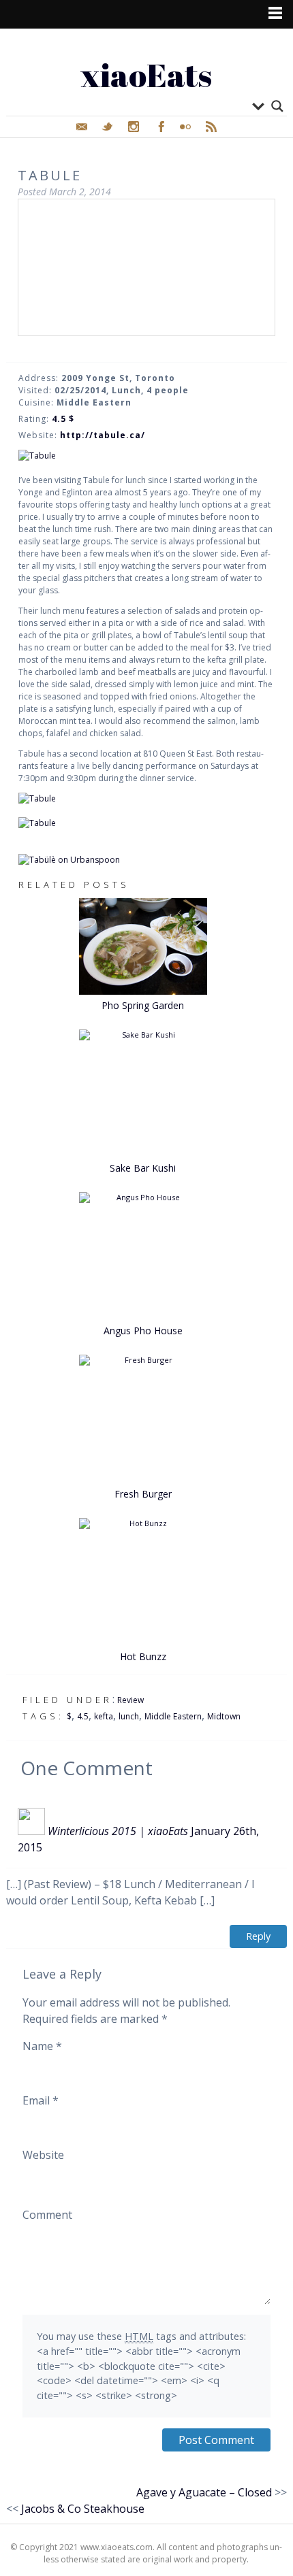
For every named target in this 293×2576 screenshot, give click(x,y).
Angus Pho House (143, 1331)
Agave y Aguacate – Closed (204, 2492)
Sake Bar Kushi (143, 1168)
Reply (258, 1936)
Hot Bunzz (143, 1656)
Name (42, 2046)
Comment (47, 2215)
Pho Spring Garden (143, 1005)
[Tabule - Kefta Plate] (147, 823)
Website (43, 2155)
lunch (129, 1716)
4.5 (83, 1716)
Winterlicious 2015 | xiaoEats (118, 1831)
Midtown (224, 1716)
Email (41, 2100)
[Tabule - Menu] (147, 456)
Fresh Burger (143, 1494)
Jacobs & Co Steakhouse (83, 2509)
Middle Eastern (173, 1716)
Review (130, 1700)
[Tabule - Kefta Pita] (147, 799)
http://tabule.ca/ (103, 435)
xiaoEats (146, 75)
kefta (104, 1716)
